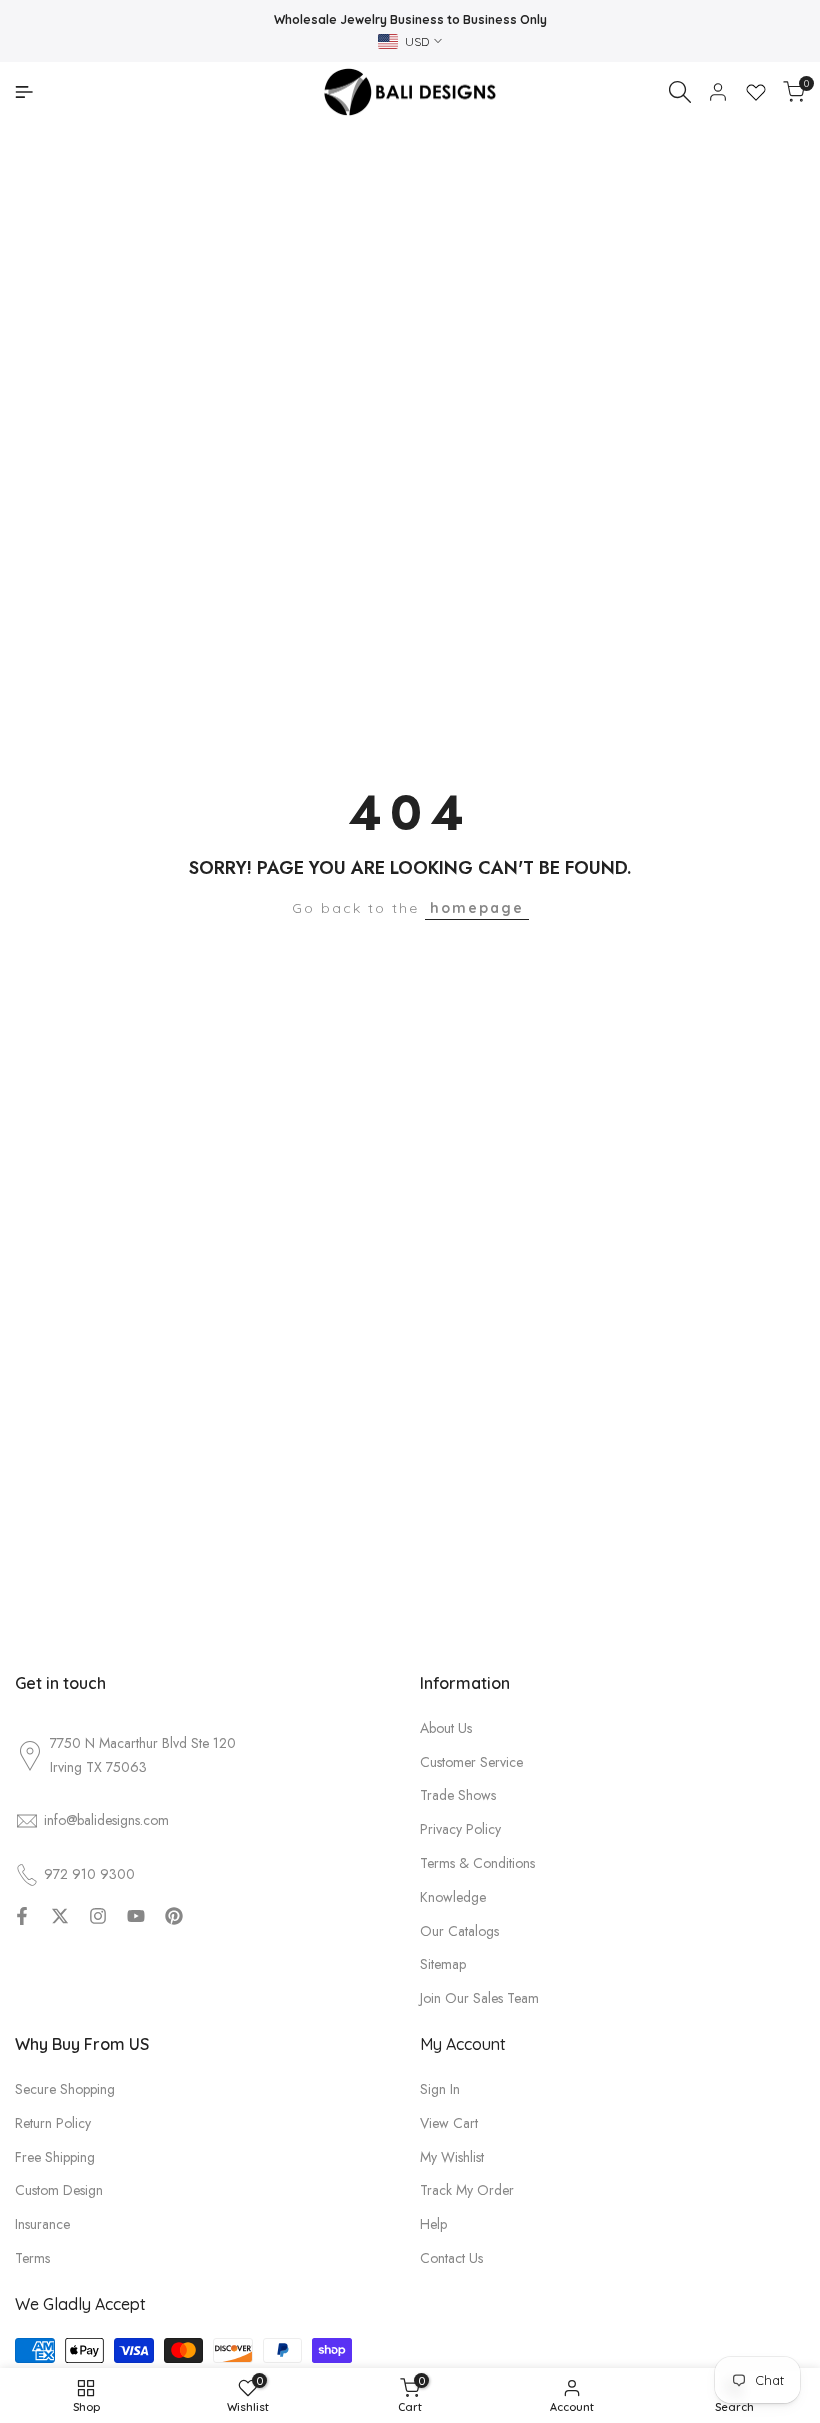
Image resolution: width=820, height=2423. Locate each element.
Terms (32, 2258)
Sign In (440, 2089)
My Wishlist (452, 2157)
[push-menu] (24, 92)
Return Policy (53, 2123)
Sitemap (443, 1964)
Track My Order (467, 2190)
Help (433, 2224)
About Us (446, 1728)
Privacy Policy (460, 1829)
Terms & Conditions (477, 1863)
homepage (477, 908)
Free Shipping (55, 2157)
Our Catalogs (459, 1931)
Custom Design (59, 2190)
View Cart (449, 2123)
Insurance (42, 2224)
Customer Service (471, 1762)
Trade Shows (458, 1795)
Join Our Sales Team (479, 1998)
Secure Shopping (65, 2089)
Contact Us (451, 2258)
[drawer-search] (680, 92)
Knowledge (453, 1897)
